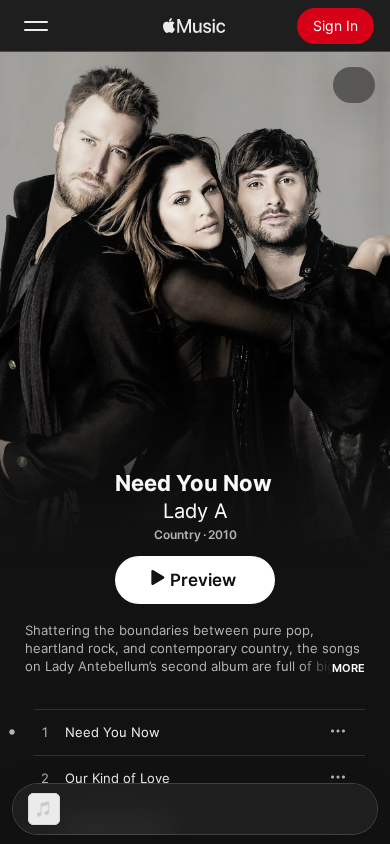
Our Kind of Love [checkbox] (117, 778)
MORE (348, 668)
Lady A (195, 511)
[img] (194, 26)
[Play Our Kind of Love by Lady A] (45, 779)
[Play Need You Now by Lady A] (45, 733)
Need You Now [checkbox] (112, 732)
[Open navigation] (36, 26)
